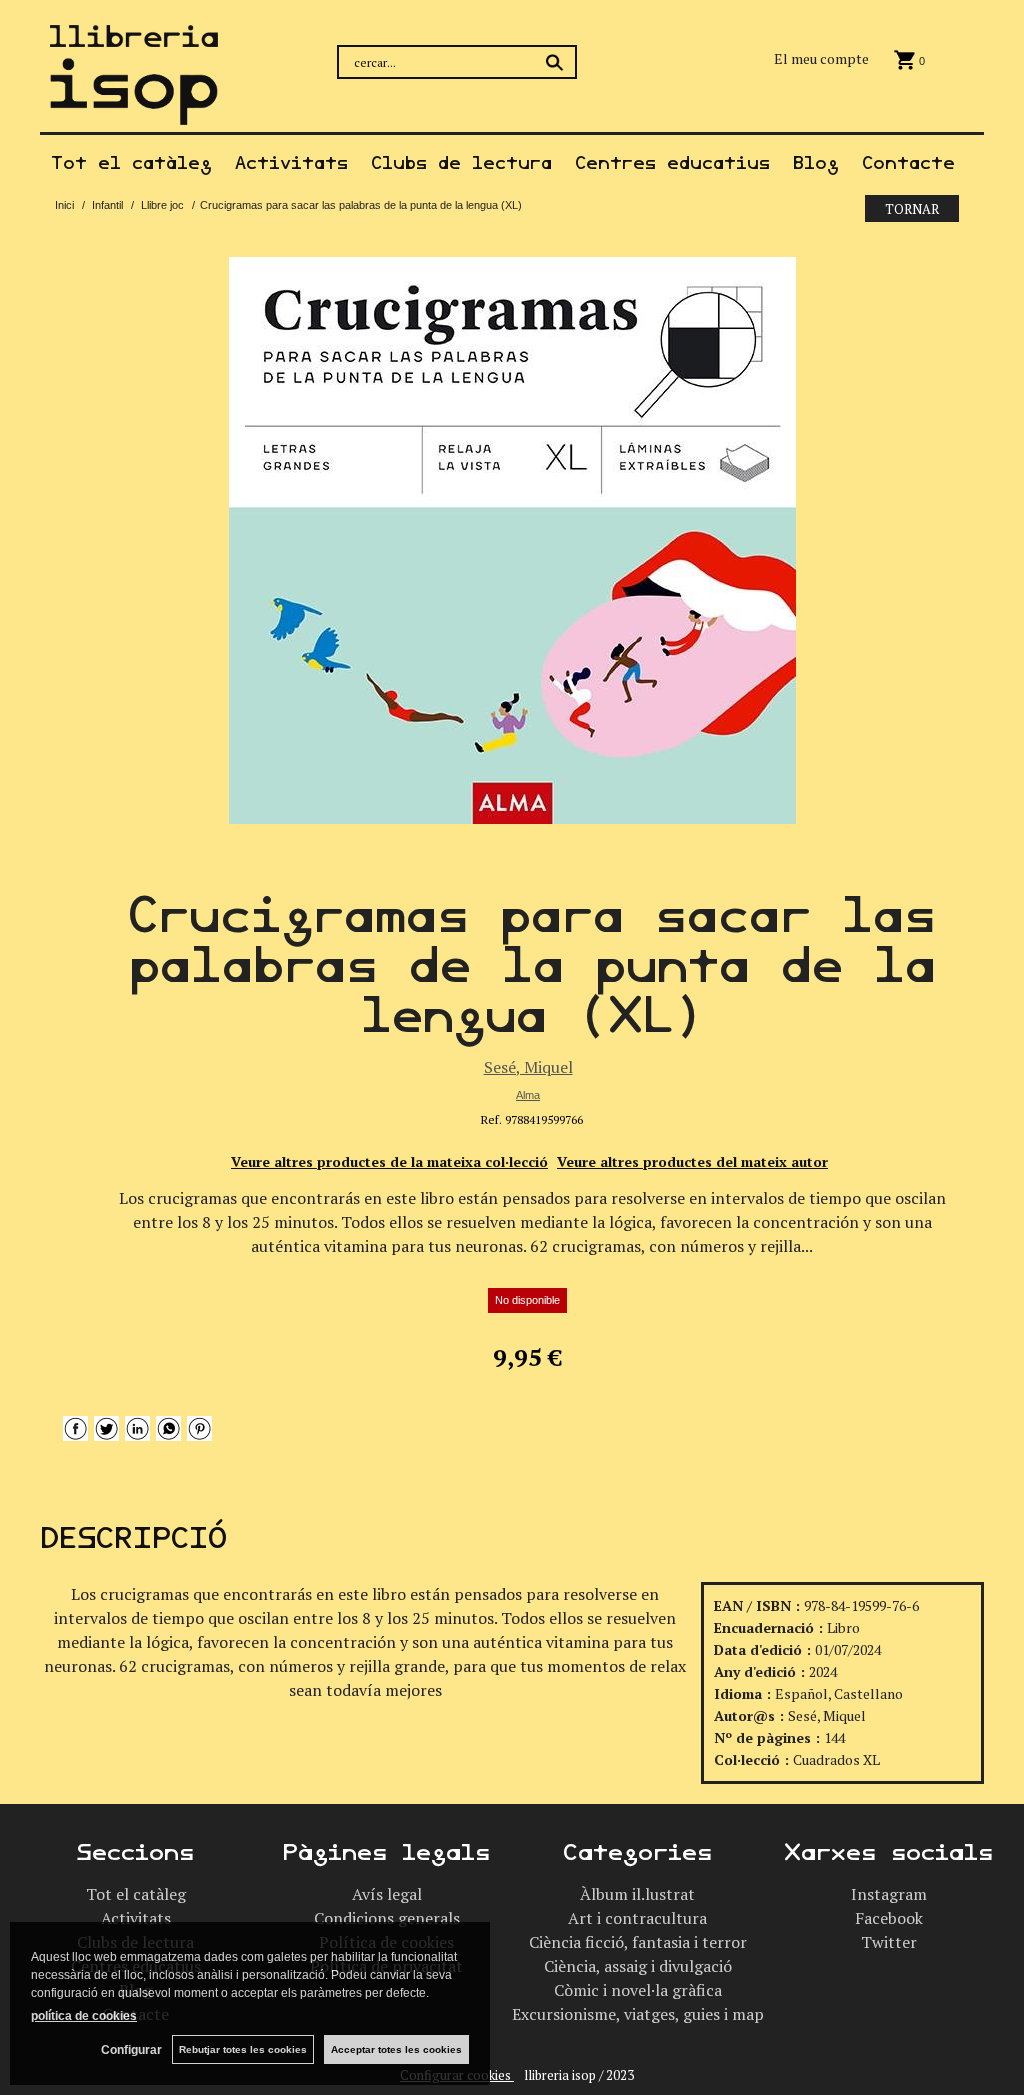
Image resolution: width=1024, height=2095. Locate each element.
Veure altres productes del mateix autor (692, 1161)
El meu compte (821, 58)
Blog (816, 163)
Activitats (291, 163)
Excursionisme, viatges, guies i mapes (645, 2014)
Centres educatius (672, 163)
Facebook (889, 1918)
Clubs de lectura (461, 163)
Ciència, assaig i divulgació (638, 1966)
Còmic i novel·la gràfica (638, 1990)
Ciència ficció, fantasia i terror (638, 1942)
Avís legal (387, 1894)
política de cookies (84, 2016)
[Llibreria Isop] (134, 112)
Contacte (908, 163)
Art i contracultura (637, 1918)
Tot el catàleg (131, 163)
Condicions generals (387, 1918)
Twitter (889, 1942)
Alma (528, 1095)
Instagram (889, 1894)
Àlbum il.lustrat (637, 1894)
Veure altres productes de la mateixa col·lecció (389, 1161)
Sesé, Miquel (528, 1067)
